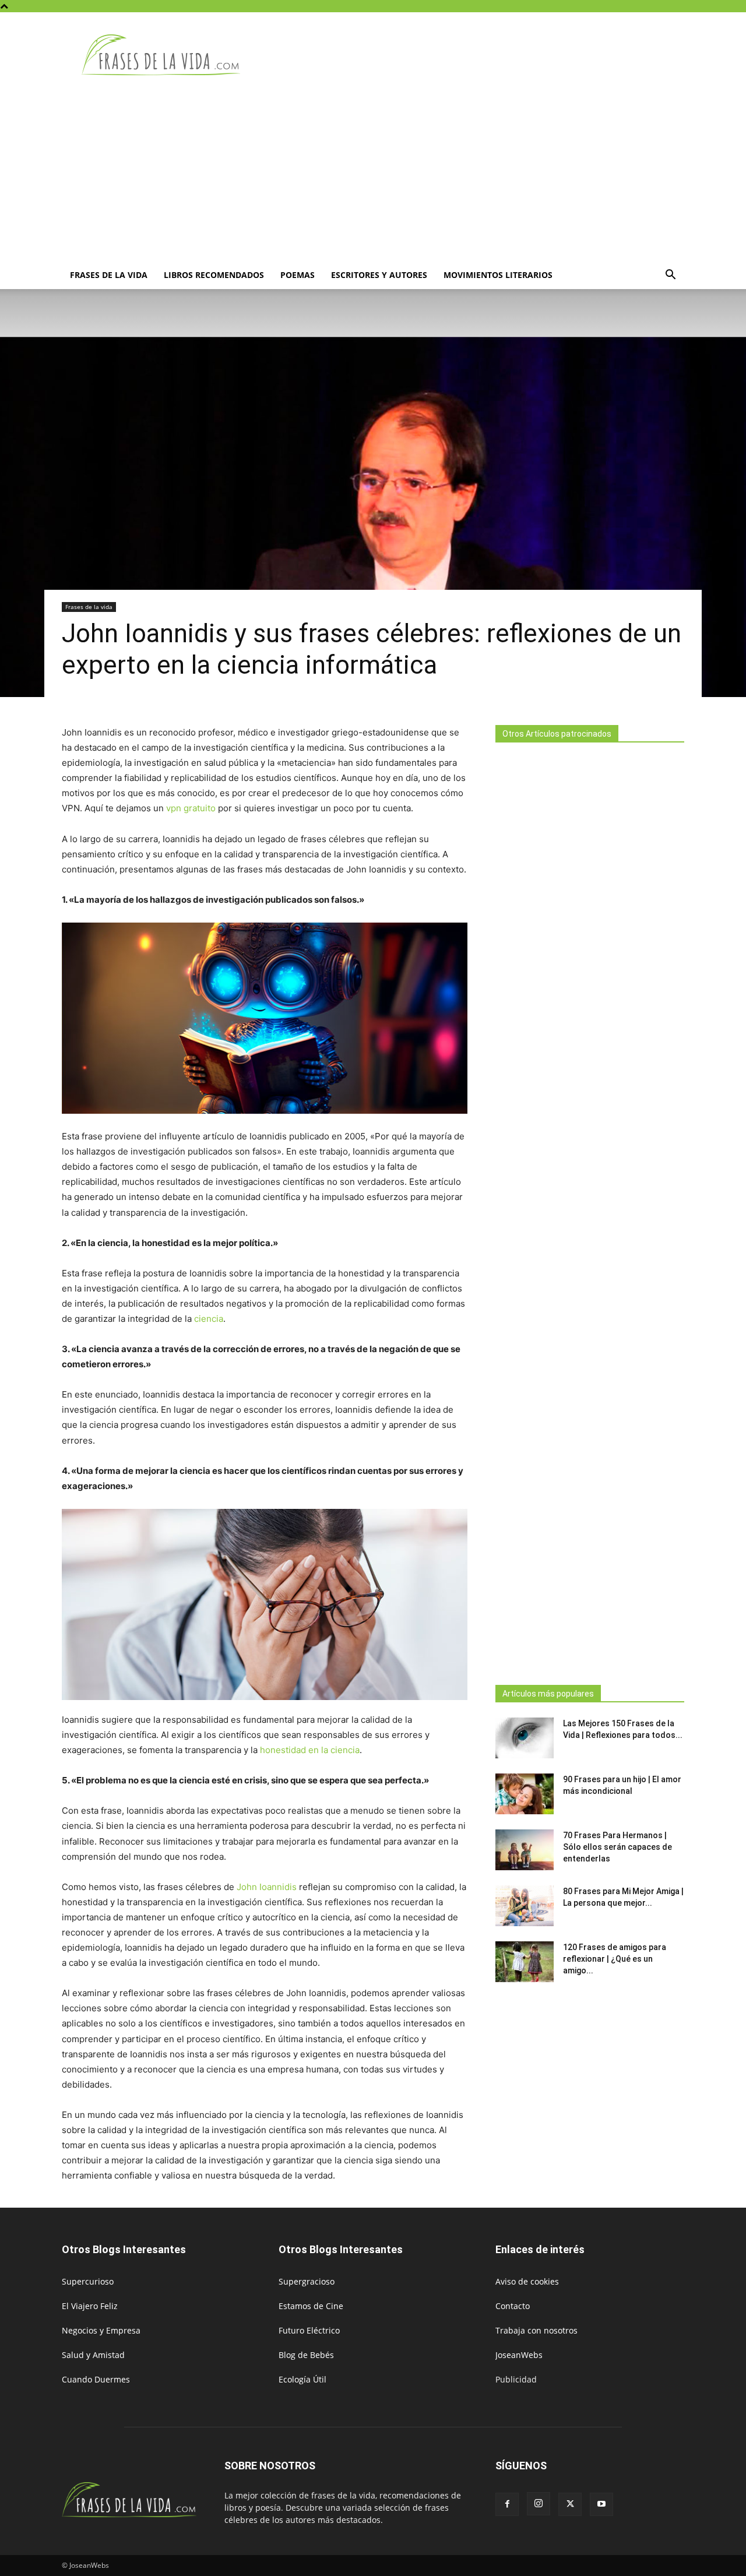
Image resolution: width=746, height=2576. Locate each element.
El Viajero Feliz (90, 2306)
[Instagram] (539, 2504)
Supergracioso (307, 2281)
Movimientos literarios (498, 275)
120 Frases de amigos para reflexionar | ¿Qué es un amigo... (615, 1959)
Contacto (513, 2306)
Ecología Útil (302, 2379)
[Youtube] (601, 2504)
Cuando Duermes (96, 2379)
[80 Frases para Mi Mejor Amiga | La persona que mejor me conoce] (525, 1906)
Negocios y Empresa (101, 2330)
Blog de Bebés (306, 2355)
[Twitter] (570, 2504)
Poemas (298, 275)
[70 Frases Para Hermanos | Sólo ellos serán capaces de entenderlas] (525, 1850)
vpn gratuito (191, 808)
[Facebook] (507, 2504)
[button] (670, 276)
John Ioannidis (267, 1887)
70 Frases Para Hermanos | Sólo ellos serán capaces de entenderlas (617, 1847)
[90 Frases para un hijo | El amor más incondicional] (525, 1794)
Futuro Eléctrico (309, 2330)
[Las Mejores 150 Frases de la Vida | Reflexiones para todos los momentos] (525, 1738)
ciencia (209, 1319)
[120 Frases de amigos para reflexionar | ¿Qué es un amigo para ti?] (525, 1962)
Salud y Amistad (93, 2355)
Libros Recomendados (214, 275)
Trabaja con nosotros (536, 2330)
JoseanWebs (519, 2355)
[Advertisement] (373, 174)
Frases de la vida (109, 275)
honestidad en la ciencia (310, 1750)
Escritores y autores (379, 275)
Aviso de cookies (527, 2281)
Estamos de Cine (311, 2306)
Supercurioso (88, 2281)
